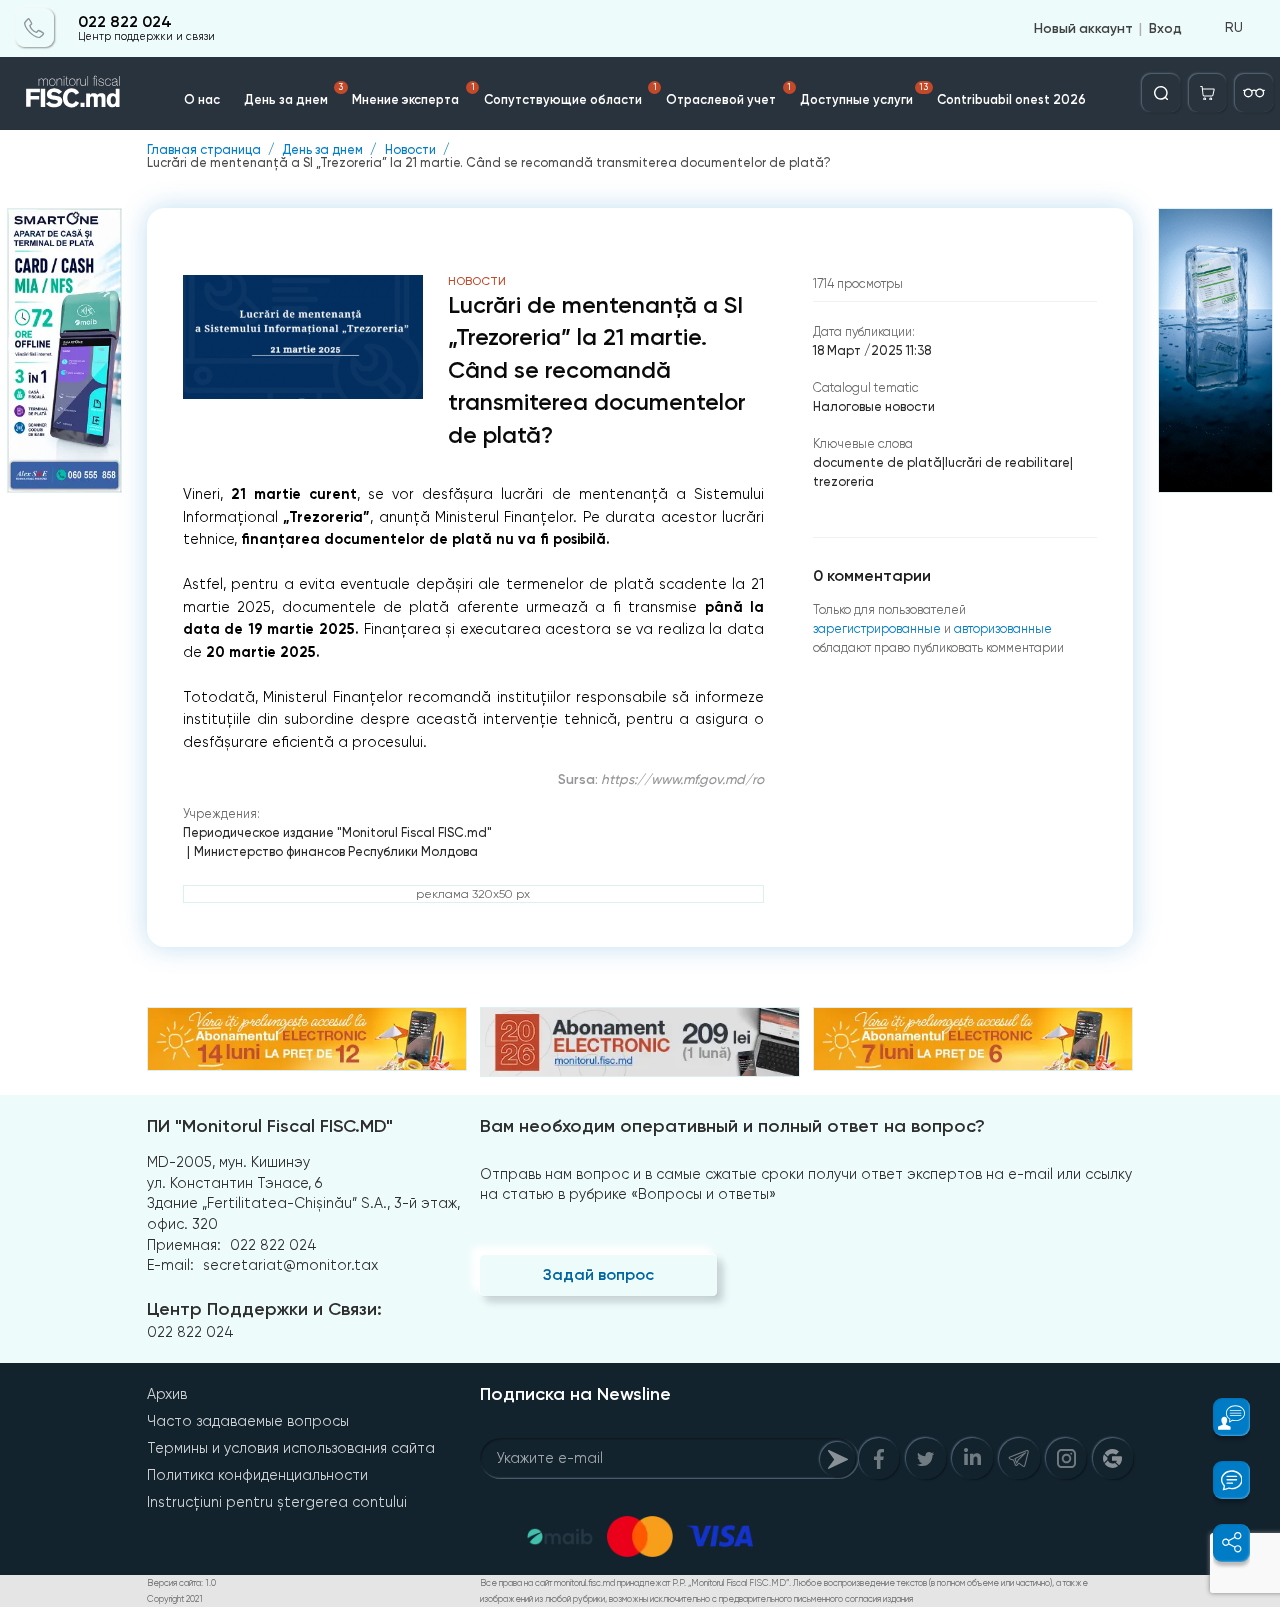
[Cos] (1208, 93)
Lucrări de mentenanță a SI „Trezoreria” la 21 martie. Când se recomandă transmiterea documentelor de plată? (489, 163)
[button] (1221, 1417)
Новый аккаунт (1083, 28)
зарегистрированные (877, 628)
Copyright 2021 (175, 1599)
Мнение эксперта (413, 94)
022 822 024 (125, 22)
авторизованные (1003, 628)
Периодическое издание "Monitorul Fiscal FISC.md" (337, 832)
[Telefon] (35, 28)
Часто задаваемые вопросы (248, 1421)
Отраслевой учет (728, 94)
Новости (410, 150)
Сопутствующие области (570, 94)
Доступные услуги (864, 94)
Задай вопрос (598, 1274)
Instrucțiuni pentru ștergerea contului (277, 1502)
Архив (167, 1394)
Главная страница (204, 150)
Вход (1165, 28)
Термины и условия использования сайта (291, 1448)
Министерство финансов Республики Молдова (336, 851)
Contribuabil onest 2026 (1011, 99)
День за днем (293, 94)
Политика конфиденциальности (257, 1475)
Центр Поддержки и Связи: (264, 1309)
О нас (202, 99)
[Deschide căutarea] (1161, 93)
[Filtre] (1254, 93)
